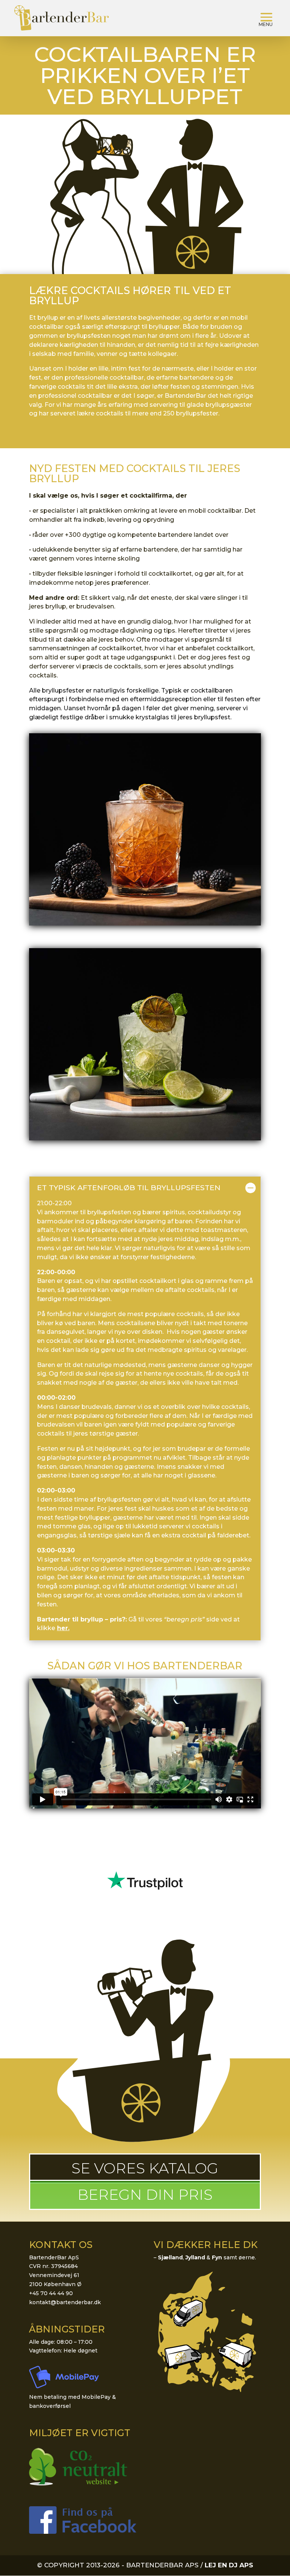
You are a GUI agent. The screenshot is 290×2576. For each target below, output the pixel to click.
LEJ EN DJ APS (229, 2565)
